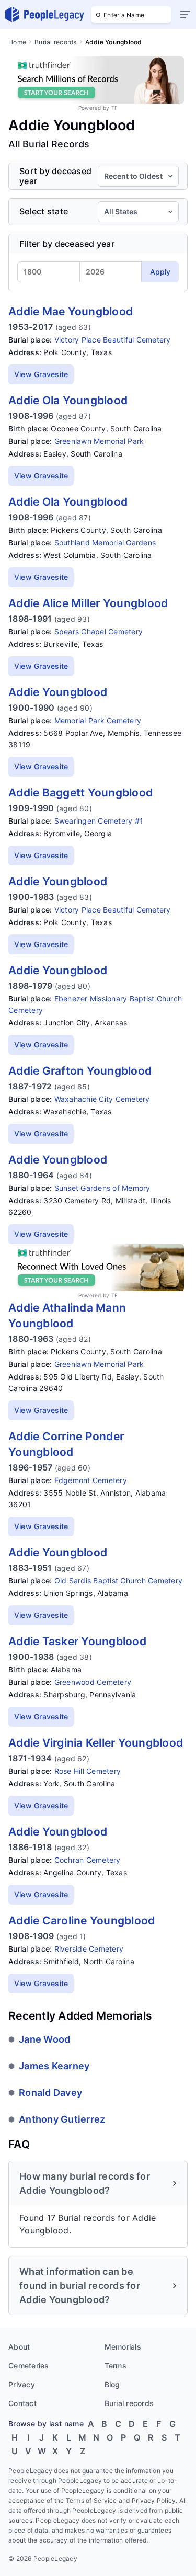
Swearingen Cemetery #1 (99, 821)
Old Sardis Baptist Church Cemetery (119, 1581)
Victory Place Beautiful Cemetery (113, 340)
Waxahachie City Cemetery (102, 1099)
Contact (22, 2403)
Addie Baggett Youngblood (80, 793)
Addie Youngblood (58, 692)
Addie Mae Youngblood (71, 311)
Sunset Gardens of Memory (102, 1188)
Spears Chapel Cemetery (99, 631)
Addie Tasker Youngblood (77, 1641)
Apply (160, 272)
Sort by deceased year (55, 176)
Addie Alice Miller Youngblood (88, 603)
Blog (112, 2384)
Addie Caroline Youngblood (82, 1920)
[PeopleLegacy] (45, 15)
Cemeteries (29, 2366)
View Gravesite (41, 374)
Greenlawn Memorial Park (99, 441)
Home (17, 42)
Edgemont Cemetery (91, 1480)
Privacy (22, 2384)
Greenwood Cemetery (93, 1682)
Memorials (123, 2347)
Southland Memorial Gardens (105, 543)
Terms (116, 2366)
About (19, 2347)
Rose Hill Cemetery (88, 1771)
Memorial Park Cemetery (98, 720)
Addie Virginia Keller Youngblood (96, 1743)
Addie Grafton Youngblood (80, 1071)
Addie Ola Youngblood (68, 400)
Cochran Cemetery (88, 1860)
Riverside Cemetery (89, 1949)
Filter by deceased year (67, 244)
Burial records (56, 42)
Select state (44, 212)
